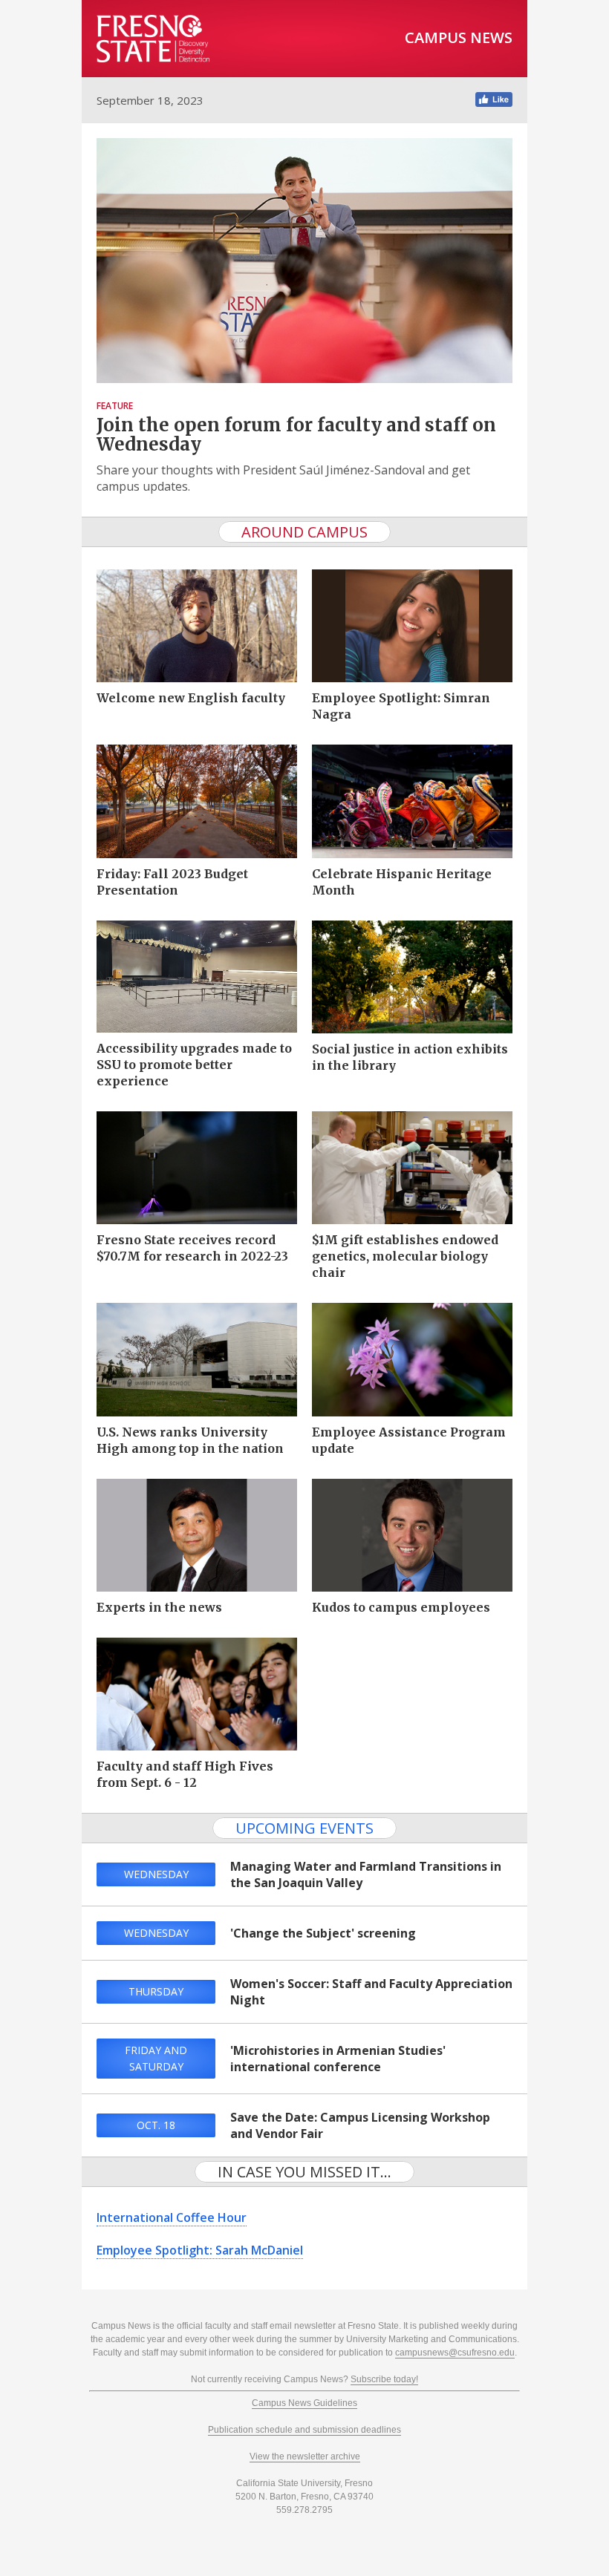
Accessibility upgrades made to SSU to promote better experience (194, 1065)
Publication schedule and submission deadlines (304, 2430)
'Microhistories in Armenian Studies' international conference (338, 2059)
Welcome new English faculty (191, 698)
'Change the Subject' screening (323, 1933)
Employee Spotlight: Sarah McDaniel (200, 2250)
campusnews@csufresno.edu (455, 2353)
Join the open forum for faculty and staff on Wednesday (296, 435)
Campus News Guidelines (304, 2403)
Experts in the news (159, 1607)
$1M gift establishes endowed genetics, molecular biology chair (405, 1256)
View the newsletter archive (305, 2456)
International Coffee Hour (172, 2217)
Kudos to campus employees (401, 1607)
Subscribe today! (384, 2379)
